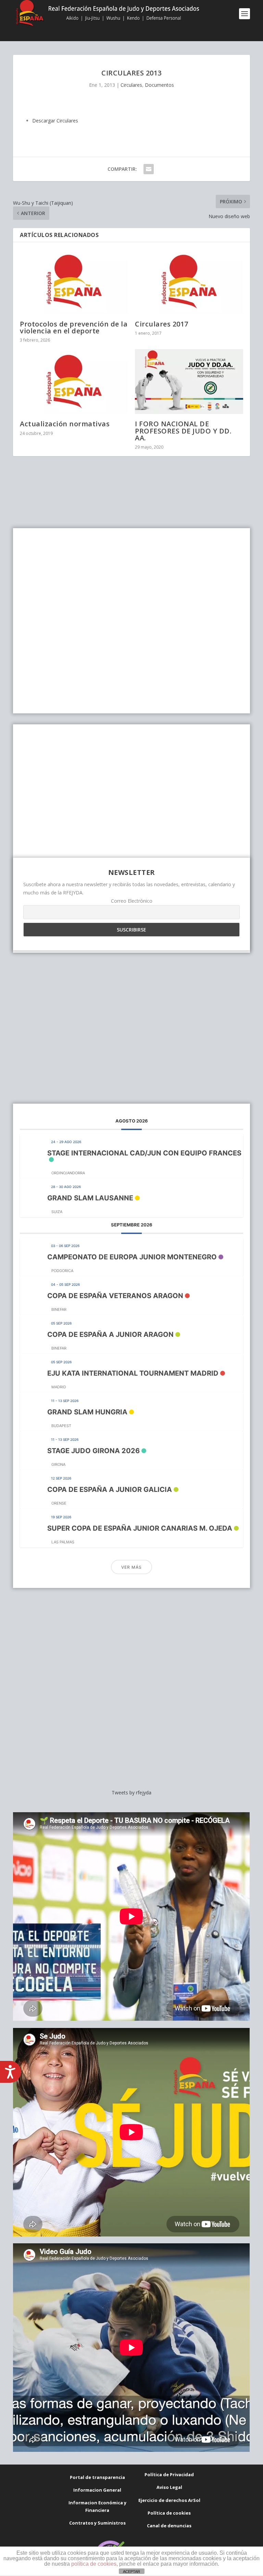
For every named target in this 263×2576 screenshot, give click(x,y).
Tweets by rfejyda (131, 1792)
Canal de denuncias (169, 2526)
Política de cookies (169, 2513)
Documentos (159, 85)
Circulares (131, 85)
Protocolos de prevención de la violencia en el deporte (74, 327)
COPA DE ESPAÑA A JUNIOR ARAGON (110, 1334)
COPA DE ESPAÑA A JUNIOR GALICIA (110, 1489)
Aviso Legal (169, 2487)
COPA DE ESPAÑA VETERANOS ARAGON (115, 1296)
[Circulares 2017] (189, 281)
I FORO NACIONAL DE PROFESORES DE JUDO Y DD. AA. (183, 431)
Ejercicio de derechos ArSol (169, 2500)
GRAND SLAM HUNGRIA (87, 1412)
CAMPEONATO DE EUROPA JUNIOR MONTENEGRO (132, 1257)
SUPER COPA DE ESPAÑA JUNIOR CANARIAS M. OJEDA (140, 1528)
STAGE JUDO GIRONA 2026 (93, 1451)
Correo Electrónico (132, 901)
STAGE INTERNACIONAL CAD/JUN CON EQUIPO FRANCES (144, 1153)
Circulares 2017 (162, 324)
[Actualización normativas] (74, 382)
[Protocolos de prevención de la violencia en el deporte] (74, 281)
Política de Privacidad (169, 2474)
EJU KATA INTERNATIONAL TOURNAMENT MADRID (133, 1373)
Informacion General (97, 2490)
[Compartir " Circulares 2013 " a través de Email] (149, 169)
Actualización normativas (65, 424)
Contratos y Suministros (97, 2523)
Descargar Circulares (55, 121)
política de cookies (94, 2564)
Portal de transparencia (97, 2477)
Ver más (131, 1567)
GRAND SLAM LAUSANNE (90, 1198)
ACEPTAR (131, 2572)
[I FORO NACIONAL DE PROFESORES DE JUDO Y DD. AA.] (189, 382)
